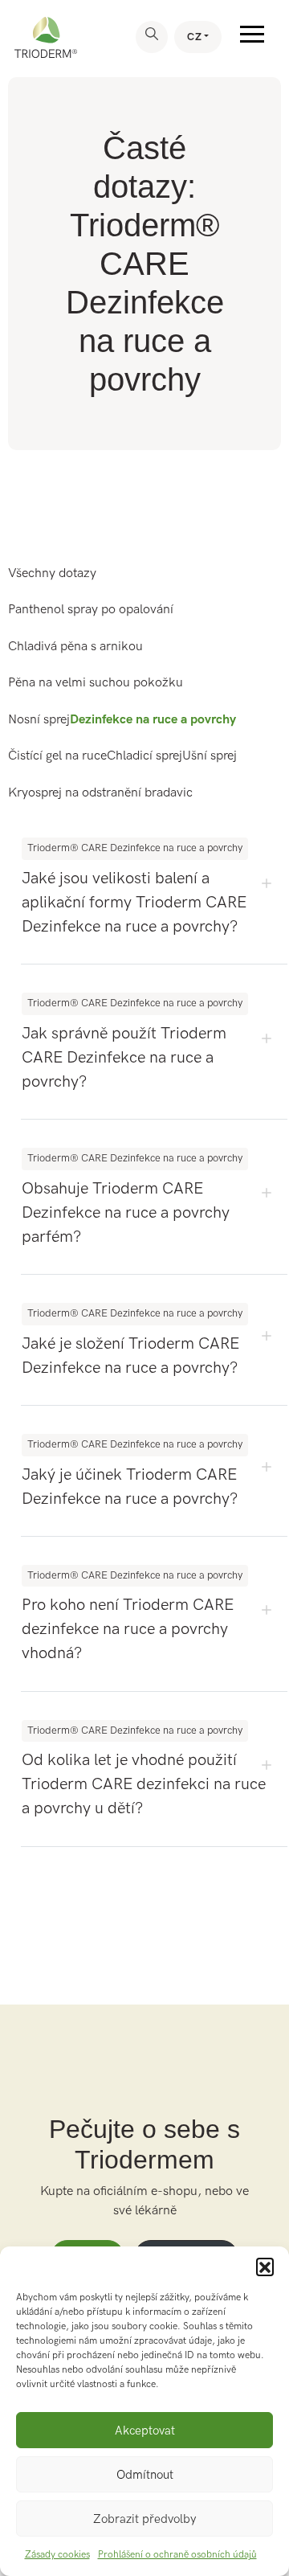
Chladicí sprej (144, 756)
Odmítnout (145, 2475)
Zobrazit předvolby (144, 2519)
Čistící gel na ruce (57, 756)
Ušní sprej (210, 756)
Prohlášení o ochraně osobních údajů (177, 2555)
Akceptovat (145, 2431)
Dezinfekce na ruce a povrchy (153, 720)
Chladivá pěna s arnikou (75, 647)
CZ (194, 37)
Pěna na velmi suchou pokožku (96, 683)
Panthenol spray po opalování (91, 610)
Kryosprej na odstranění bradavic (100, 793)
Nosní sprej (39, 720)
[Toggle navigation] (252, 37)
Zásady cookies (57, 2555)
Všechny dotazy (52, 573)
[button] (265, 2267)
